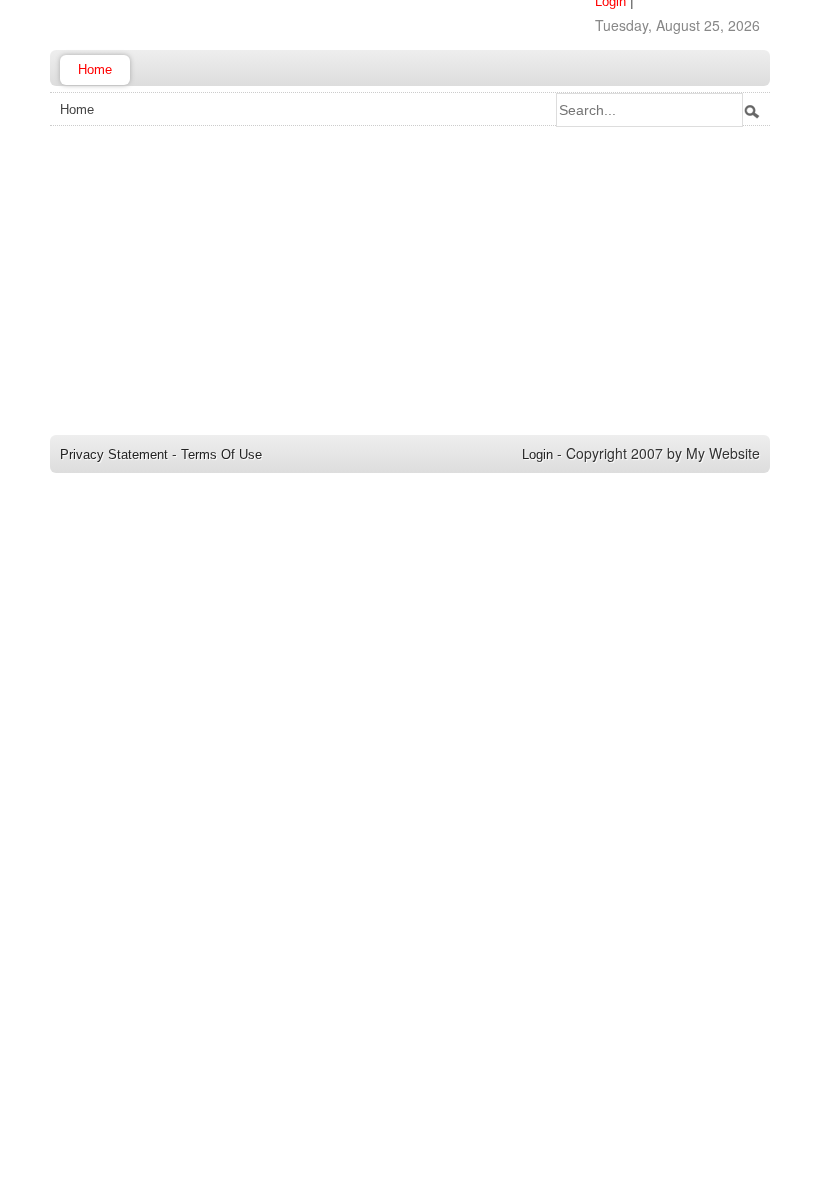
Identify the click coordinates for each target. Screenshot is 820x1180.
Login (537, 454)
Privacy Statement (114, 454)
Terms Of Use (221, 454)
